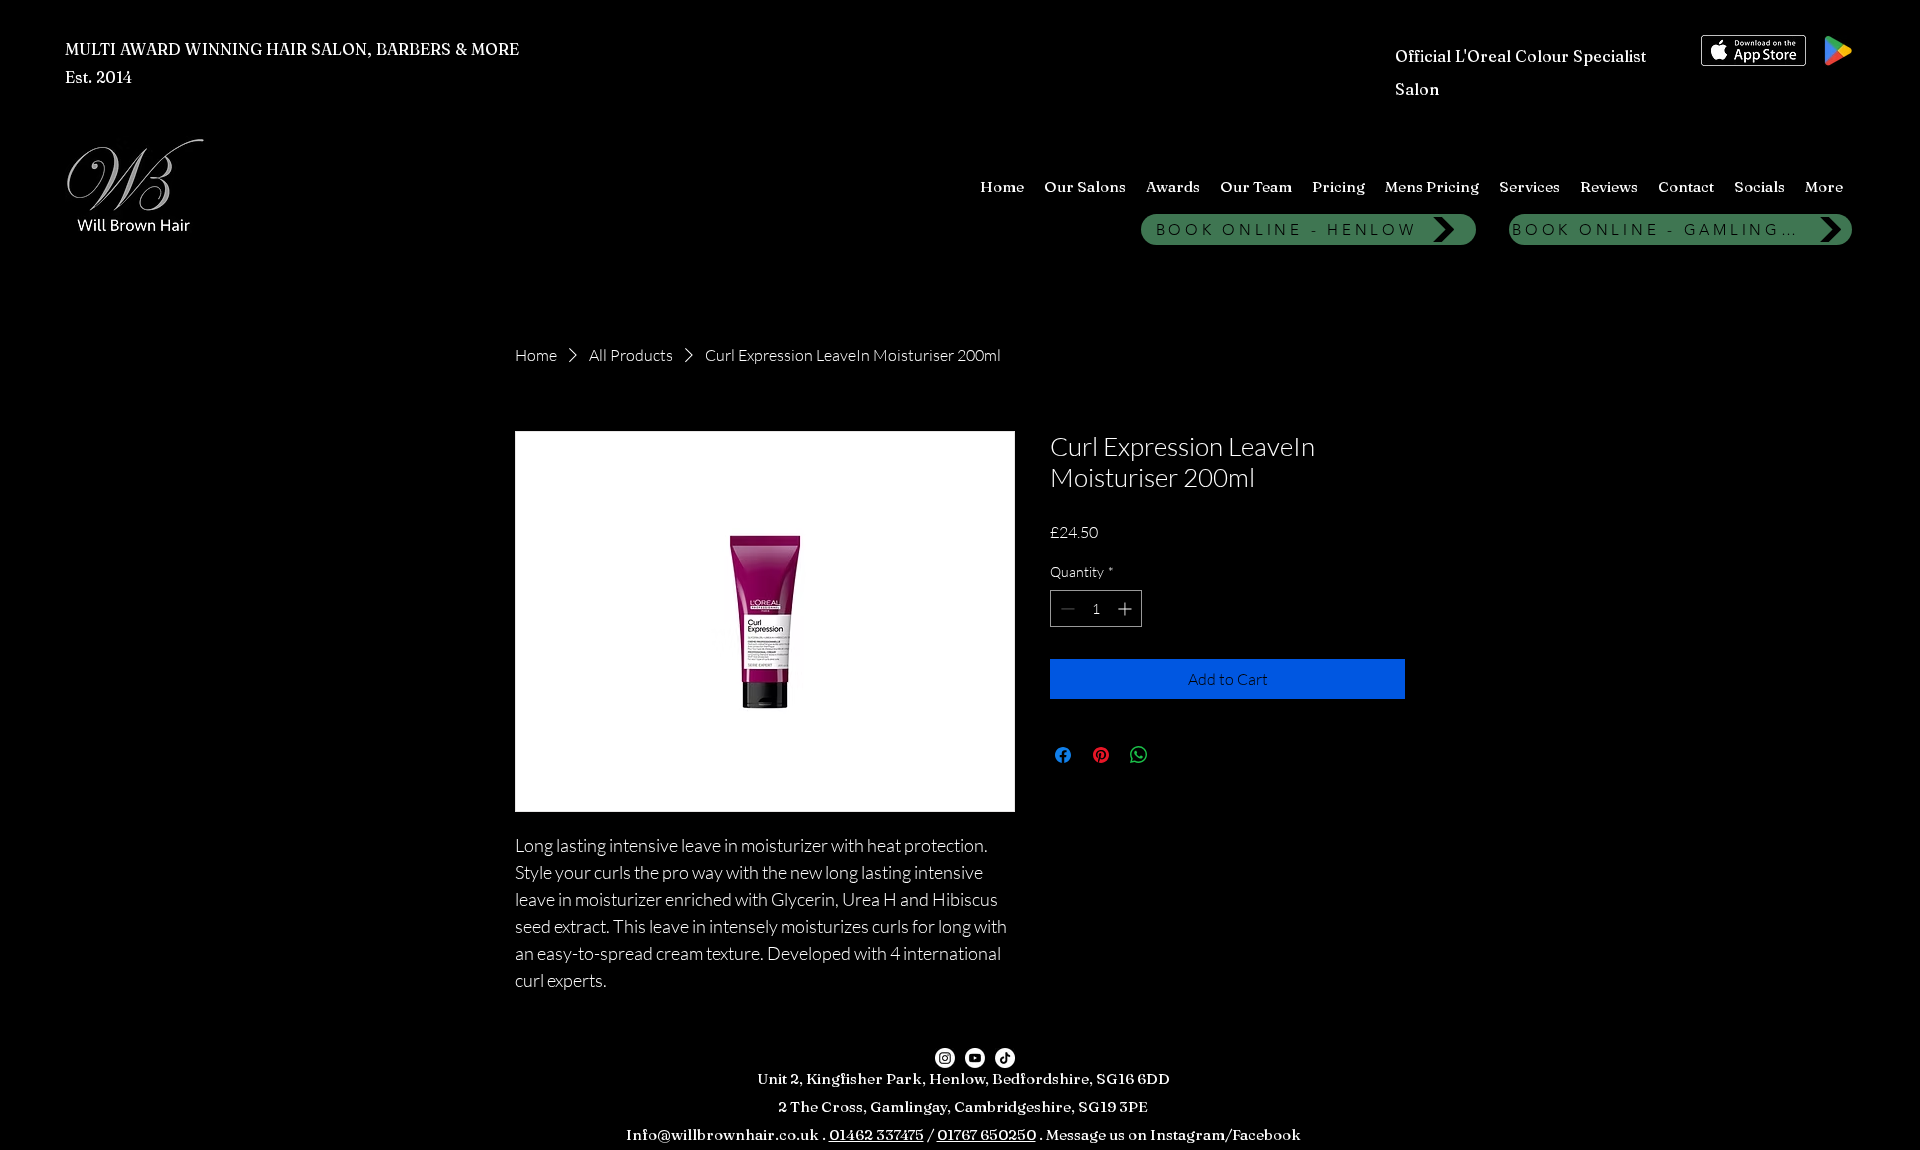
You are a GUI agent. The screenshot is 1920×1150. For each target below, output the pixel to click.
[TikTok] (1005, 1058)
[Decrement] (1065, 608)
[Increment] (1126, 608)
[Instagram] (945, 1058)
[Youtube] (975, 1058)
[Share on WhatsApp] (1139, 755)
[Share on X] (1177, 755)
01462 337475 (876, 1134)
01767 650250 (986, 1134)
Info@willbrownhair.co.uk (722, 1134)
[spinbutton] (1096, 608)
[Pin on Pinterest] (1101, 755)
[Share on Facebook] (1063, 755)
